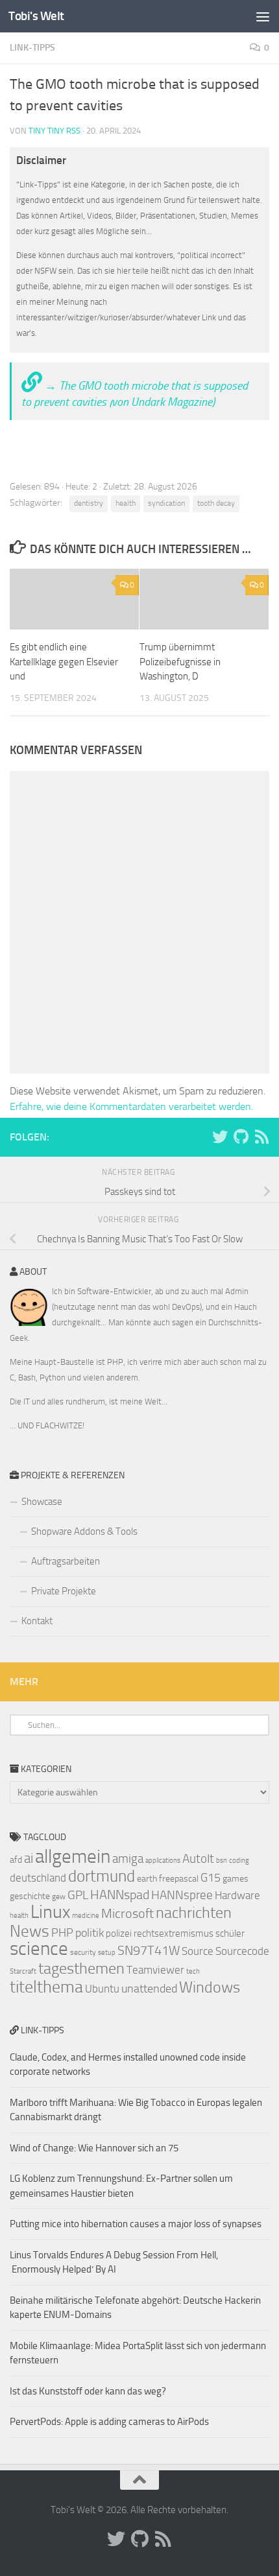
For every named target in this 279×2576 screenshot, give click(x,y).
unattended (149, 1989)
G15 (211, 1878)
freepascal (179, 1879)
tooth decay (216, 503)
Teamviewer (155, 1970)
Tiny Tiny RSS (55, 131)
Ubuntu (102, 1989)
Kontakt (37, 1621)
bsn (222, 1861)
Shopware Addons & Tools (84, 1531)
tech (193, 1971)
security (83, 1952)
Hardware (237, 1895)
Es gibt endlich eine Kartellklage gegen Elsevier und (64, 662)
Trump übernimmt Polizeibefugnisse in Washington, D (180, 662)
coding (239, 1861)
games (236, 1879)
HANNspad (120, 1895)
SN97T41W (149, 1950)
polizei (119, 1933)
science (39, 1949)
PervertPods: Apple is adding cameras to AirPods (109, 2422)
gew (59, 1897)
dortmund (102, 1876)
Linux (50, 1912)
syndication (166, 503)
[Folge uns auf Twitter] (220, 1137)
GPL (78, 1895)
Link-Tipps (32, 48)
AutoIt (198, 1859)
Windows (210, 1987)
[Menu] (263, 16)
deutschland (38, 1878)
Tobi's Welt (36, 16)
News (30, 1931)
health (126, 503)
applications (163, 1861)
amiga (128, 1859)
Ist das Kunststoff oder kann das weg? (88, 2391)
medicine (86, 1916)
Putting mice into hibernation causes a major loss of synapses (136, 2224)
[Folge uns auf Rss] (261, 1137)
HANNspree (182, 1895)
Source (198, 1951)
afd (16, 1860)
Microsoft (127, 1913)
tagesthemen (81, 1968)
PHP (62, 1933)
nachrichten (194, 1912)
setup (107, 1953)
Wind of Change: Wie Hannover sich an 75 (94, 2148)
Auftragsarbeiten (66, 1561)
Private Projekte (64, 1591)
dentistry (89, 503)
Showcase (42, 1502)
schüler (230, 1933)
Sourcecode (242, 1951)
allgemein (73, 1857)
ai (29, 1858)
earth (147, 1879)
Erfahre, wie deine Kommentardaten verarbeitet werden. (131, 1106)
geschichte (30, 1896)
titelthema (46, 1987)
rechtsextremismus (174, 1933)
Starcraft (23, 1971)
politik (90, 1933)
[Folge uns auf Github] (241, 1137)
